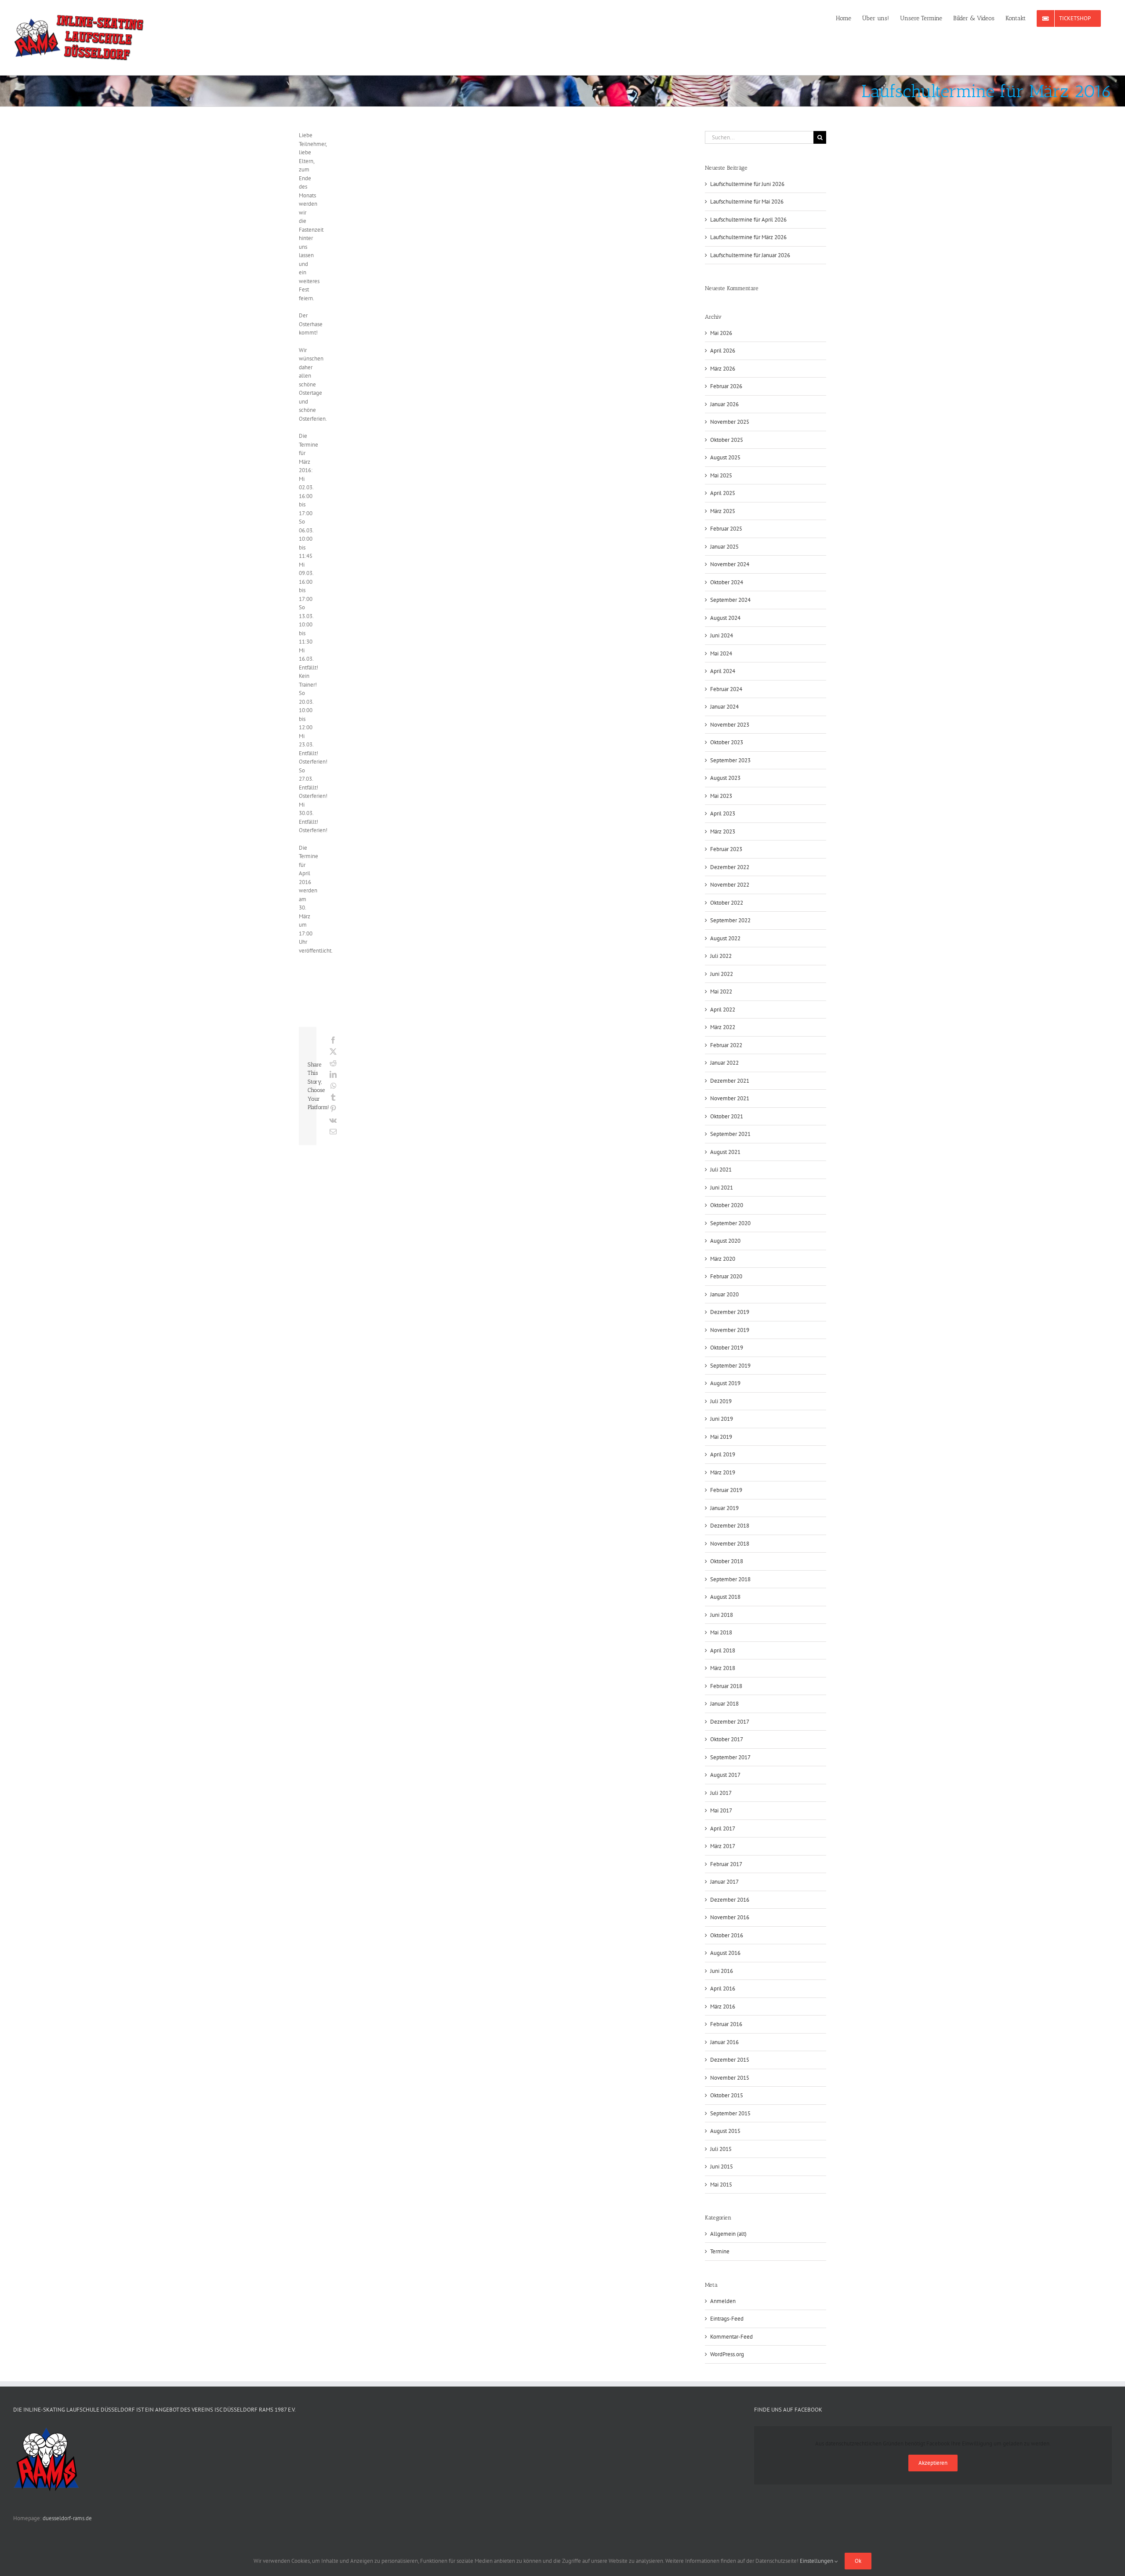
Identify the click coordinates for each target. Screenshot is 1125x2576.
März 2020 (723, 1259)
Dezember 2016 (730, 1900)
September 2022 (730, 920)
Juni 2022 (722, 974)
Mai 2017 (721, 1810)
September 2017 (730, 1757)
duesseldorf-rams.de (67, 2518)
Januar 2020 (724, 1294)
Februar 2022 (726, 1045)
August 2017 (725, 1775)
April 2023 (723, 813)
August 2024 (725, 618)
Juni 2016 (722, 1971)
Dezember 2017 (730, 1722)
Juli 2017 (721, 1793)
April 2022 (723, 1010)
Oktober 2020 (727, 1205)
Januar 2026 (724, 404)
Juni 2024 (722, 635)
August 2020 (725, 1241)
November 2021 (730, 1098)
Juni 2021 (722, 1188)
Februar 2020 (726, 1276)
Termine (720, 2251)
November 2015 (730, 2078)
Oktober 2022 (727, 903)
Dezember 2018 (730, 1526)
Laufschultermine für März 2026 (748, 237)
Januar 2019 (724, 1508)
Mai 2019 (721, 1437)
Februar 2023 (726, 849)
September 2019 (730, 1366)
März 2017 (723, 1846)
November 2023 (730, 725)
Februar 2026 (726, 386)
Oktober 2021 (727, 1116)
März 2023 (723, 831)
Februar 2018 (726, 1686)
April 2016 (723, 1988)
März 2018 (723, 1668)
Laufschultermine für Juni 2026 (747, 184)
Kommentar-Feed (731, 2337)
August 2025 (725, 457)
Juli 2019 (721, 1401)
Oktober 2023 (727, 742)
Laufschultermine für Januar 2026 (750, 255)
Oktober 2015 (727, 2095)
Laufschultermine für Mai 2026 (747, 202)
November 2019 (730, 1330)
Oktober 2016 (727, 1935)
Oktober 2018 (727, 1561)
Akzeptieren (933, 2463)
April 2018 (723, 1650)
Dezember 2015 (730, 2060)
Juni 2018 (722, 1615)
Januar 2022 (724, 1063)
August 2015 (725, 2131)
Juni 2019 (722, 1419)
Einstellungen (817, 2561)
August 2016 (725, 1953)
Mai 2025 (721, 475)
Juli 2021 (721, 1170)
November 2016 (730, 1917)
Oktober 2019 (727, 1348)
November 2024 (730, 564)
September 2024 (730, 600)
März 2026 (723, 369)
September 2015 (730, 2113)
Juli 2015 (721, 2149)
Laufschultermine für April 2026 (748, 220)
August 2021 (725, 1152)
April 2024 (723, 671)
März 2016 (723, 2007)
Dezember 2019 (730, 1312)
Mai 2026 (721, 333)
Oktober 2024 (727, 582)
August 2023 (725, 778)
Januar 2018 (724, 1704)
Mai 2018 (721, 1632)
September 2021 (730, 1134)
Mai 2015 (721, 2185)
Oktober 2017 (727, 1739)
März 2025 (723, 511)
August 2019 (725, 1383)
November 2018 (730, 1544)
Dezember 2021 (730, 1081)
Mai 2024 (721, 653)
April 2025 (723, 493)
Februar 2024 (726, 689)
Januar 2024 (724, 707)
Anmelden (723, 2301)
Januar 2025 (724, 547)
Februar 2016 (726, 2024)
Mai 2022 (721, 991)
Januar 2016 (724, 2042)
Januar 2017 (724, 1882)
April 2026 (723, 351)
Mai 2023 (721, 796)
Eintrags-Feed (727, 2319)
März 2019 (723, 1472)
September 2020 (730, 1223)
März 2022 (723, 1027)
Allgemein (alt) (728, 2234)
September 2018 (730, 1579)
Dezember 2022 (730, 867)
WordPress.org (727, 2354)
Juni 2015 (722, 2167)
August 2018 (725, 1597)
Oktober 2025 (727, 440)
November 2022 (730, 885)
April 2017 (723, 1828)
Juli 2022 (721, 956)
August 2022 (725, 938)
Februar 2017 (726, 1864)
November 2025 (730, 422)
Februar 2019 (726, 1490)
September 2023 (730, 760)
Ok (858, 2561)
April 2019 (723, 1454)
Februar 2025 (726, 529)
